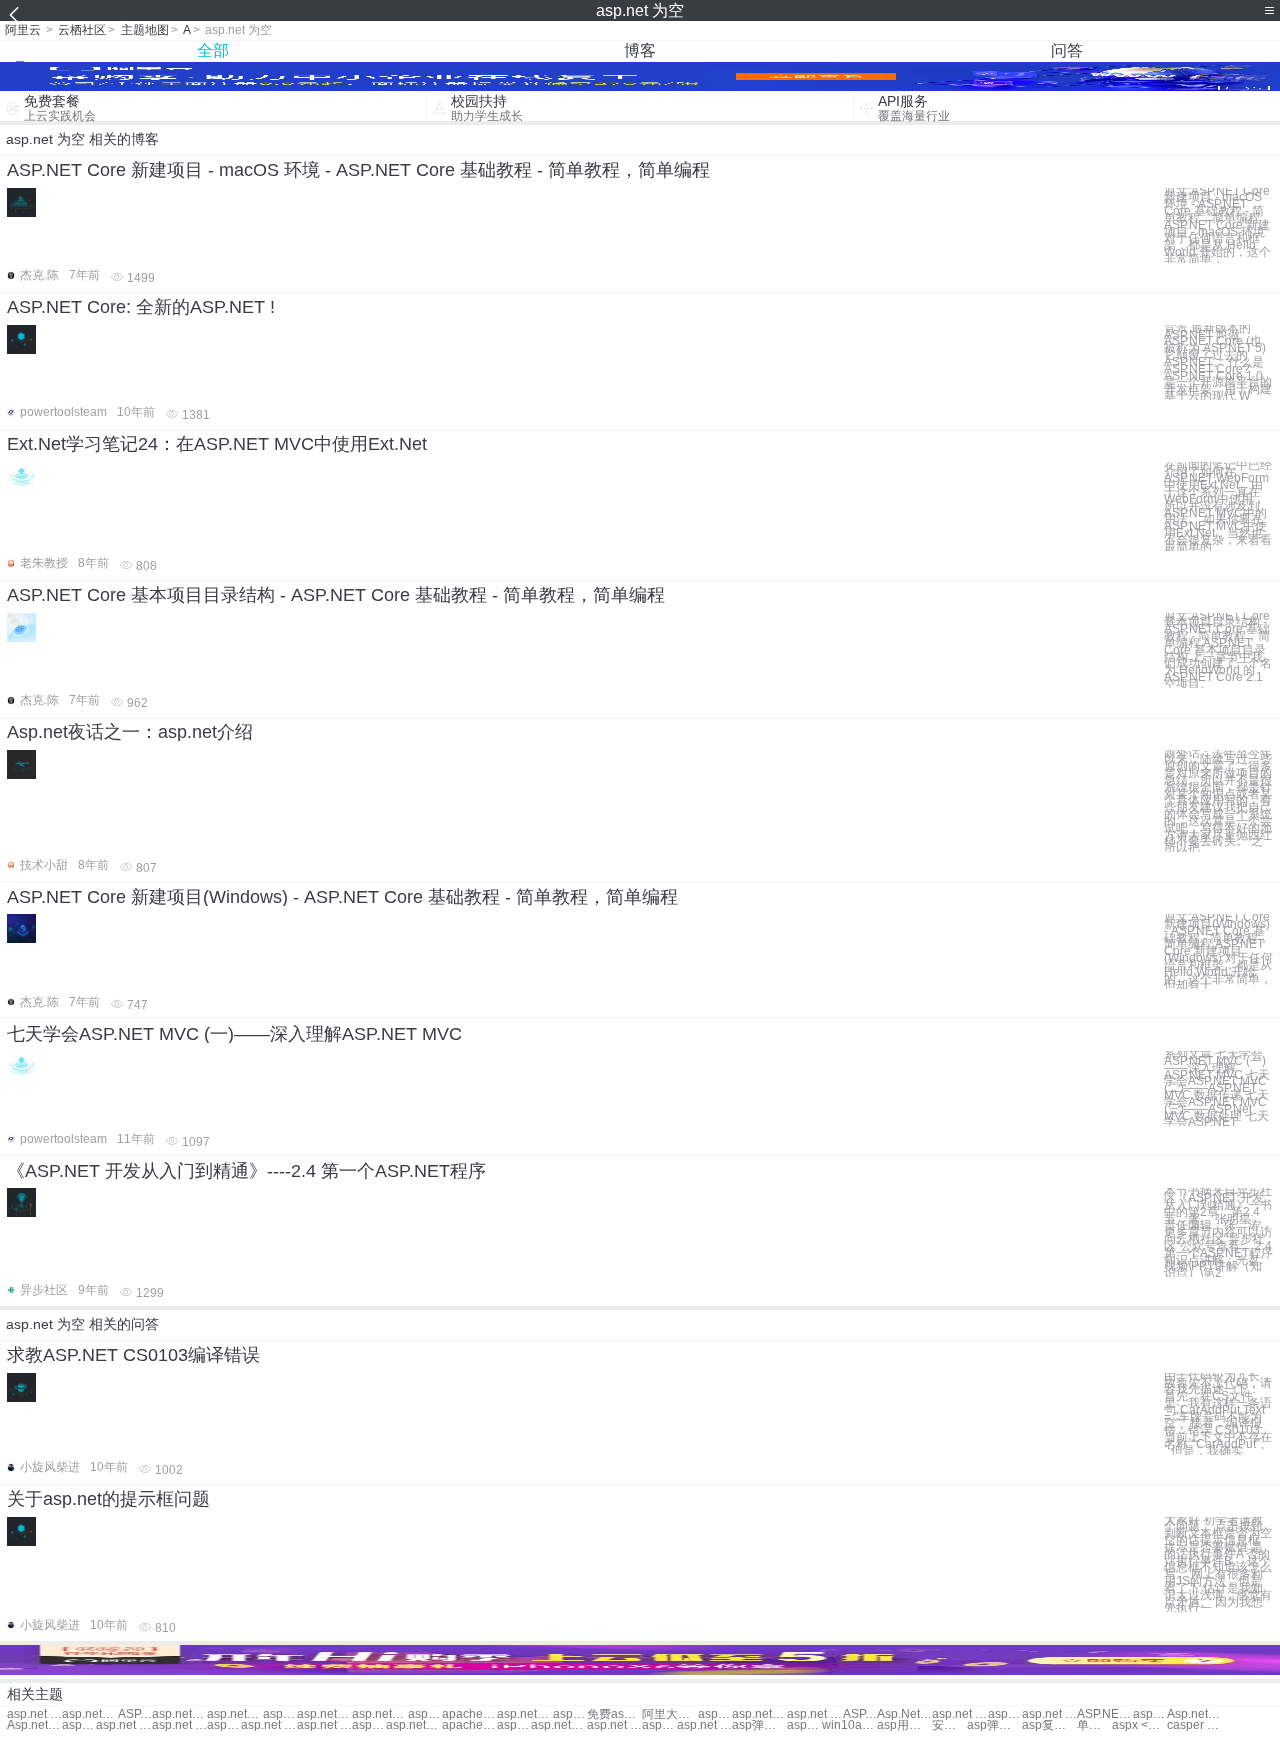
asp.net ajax (959, 1714)
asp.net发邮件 (1150, 1714)
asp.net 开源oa (704, 1725)
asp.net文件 (280, 1714)
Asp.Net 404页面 (904, 1714)
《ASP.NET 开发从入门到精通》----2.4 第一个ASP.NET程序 (246, 1171)
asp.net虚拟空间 (224, 1725)
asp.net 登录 (34, 1714)
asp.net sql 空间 (179, 1725)
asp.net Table (814, 1714)
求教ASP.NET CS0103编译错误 (133, 1355)
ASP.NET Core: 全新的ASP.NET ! (141, 307)
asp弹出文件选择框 (759, 1725)
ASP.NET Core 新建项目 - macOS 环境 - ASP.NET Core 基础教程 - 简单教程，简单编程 (358, 170)
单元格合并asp (1094, 1725)
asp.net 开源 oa (614, 1725)
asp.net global (1005, 1714)
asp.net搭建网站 (524, 1714)
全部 (213, 50)
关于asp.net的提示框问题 (108, 1499)
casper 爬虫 (1194, 1725)
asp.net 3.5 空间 (369, 1725)
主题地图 (145, 30)
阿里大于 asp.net (669, 1714)
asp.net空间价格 (379, 1714)
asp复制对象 (1049, 1725)
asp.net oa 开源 (659, 1725)
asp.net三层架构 (79, 1725)
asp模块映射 (804, 1725)
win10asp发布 (849, 1725)
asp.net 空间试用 (425, 1714)
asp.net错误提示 (759, 1714)
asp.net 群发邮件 (570, 1714)
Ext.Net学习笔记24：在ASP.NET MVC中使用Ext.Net (217, 444)
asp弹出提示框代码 (994, 1725)
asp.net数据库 (558, 1725)
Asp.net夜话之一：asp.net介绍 (130, 732)
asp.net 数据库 (514, 1725)
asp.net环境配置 (715, 1714)
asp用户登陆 (904, 1725)
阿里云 (23, 30)
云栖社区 (82, 30)
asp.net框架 (179, 1714)
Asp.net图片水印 (34, 1725)
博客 (640, 50)
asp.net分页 (89, 1714)
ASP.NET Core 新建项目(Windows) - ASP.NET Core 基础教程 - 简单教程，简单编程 (342, 897)
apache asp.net (469, 1714)
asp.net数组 (234, 1714)
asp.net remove (1049, 1714)
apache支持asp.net (469, 1725)
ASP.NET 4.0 (860, 1714)
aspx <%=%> (1139, 1725)
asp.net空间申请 (413, 1725)
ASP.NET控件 (135, 1714)
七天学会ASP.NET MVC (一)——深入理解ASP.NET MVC (234, 1034)
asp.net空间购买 (324, 1714)
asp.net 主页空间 (324, 1725)
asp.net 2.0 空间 (268, 1725)
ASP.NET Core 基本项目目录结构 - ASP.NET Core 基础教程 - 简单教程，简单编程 (336, 595)
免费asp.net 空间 (614, 1714)
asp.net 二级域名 (123, 1725)
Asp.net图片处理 (1194, 1714)
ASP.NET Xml (1104, 1714)
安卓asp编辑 (949, 1725)
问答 (1067, 50)
